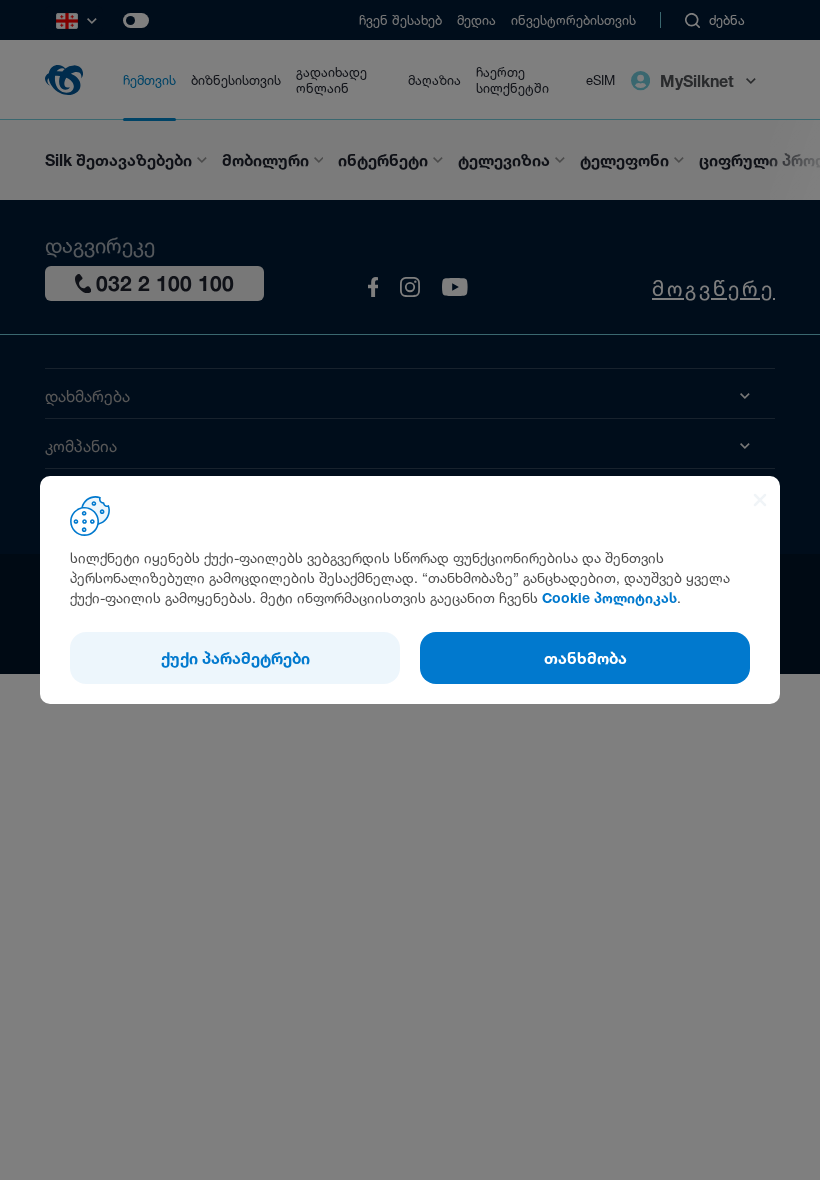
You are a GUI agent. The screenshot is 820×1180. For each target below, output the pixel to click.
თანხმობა (585, 658)
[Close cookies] (760, 502)
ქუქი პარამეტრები (235, 658)
